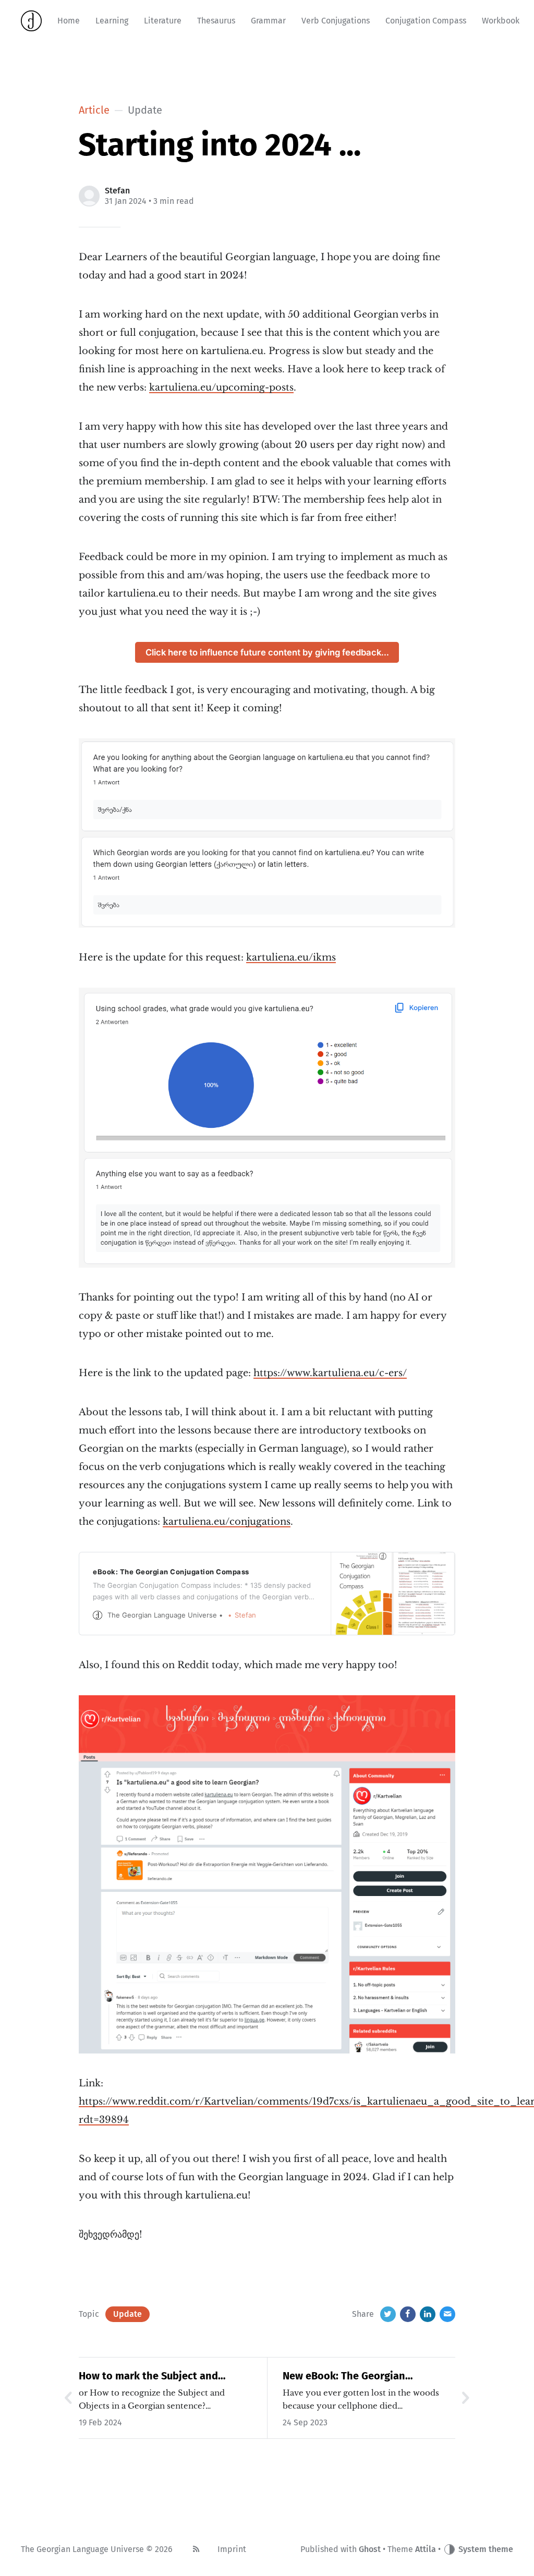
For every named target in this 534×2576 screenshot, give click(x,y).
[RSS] (196, 2549)
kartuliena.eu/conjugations (227, 1522)
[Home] (31, 21)
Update (128, 2314)
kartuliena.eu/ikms (291, 957)
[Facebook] (408, 2314)
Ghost (370, 2549)
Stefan (117, 191)
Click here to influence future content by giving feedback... (267, 652)
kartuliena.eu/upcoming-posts (221, 387)
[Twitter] (388, 2314)
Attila (426, 2549)
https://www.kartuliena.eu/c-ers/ (330, 1373)
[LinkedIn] (428, 2314)
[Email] (447, 2314)
